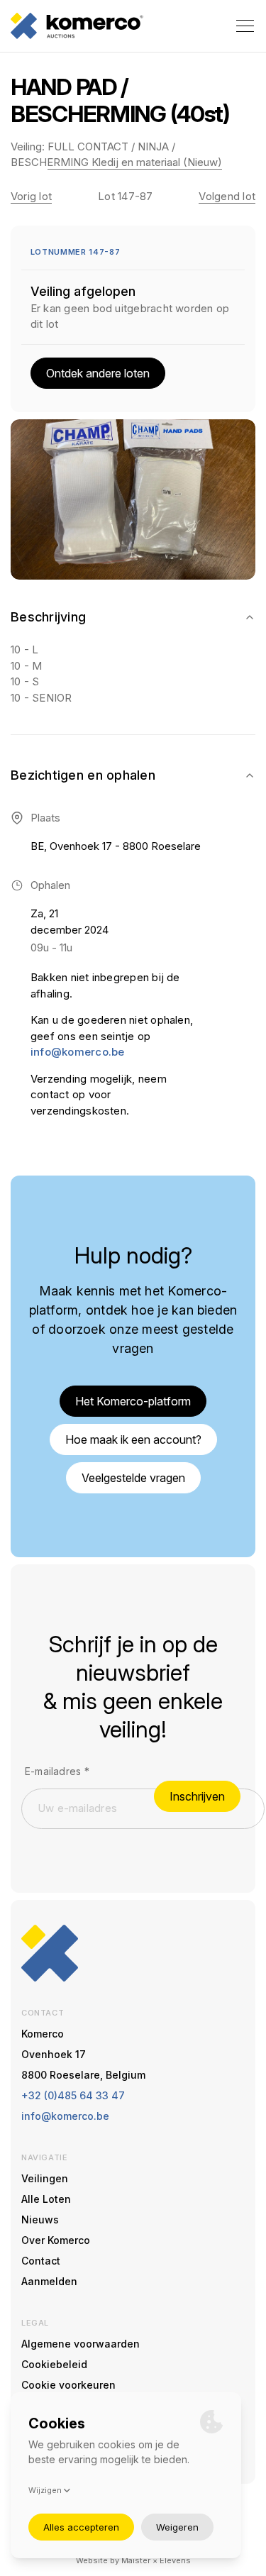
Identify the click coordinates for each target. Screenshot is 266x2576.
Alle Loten (46, 2199)
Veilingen (45, 2178)
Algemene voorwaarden (81, 2344)
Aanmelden (49, 2281)
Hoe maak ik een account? (133, 1439)
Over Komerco (56, 2240)
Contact (41, 2261)
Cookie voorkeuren (68, 2385)
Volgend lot (227, 196)
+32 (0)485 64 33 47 (73, 2095)
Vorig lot (31, 196)
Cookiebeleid (54, 2364)
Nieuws (40, 2220)
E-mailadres (57, 1771)
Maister (136, 2560)
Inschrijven (197, 1796)
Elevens (175, 2560)
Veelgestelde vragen (133, 1478)
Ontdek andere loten (98, 373)
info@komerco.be (77, 1052)
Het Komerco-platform (133, 1401)
